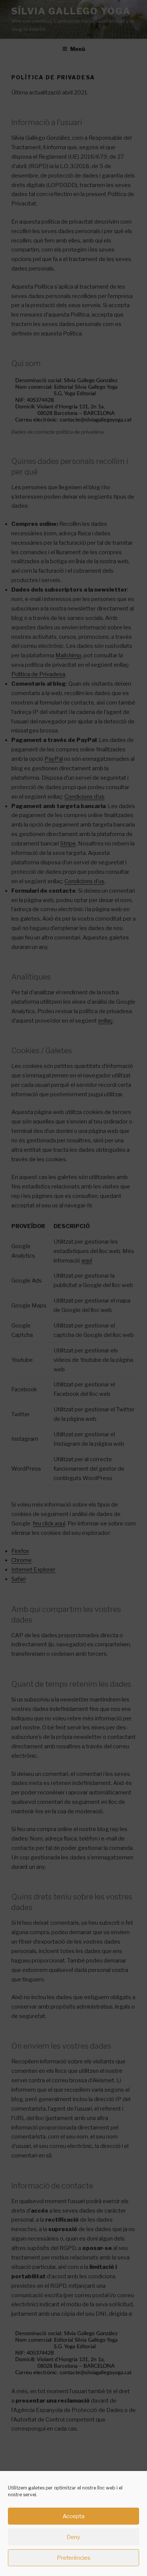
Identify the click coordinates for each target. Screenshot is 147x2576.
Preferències (74, 2558)
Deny (73, 2537)
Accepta (73, 2516)
